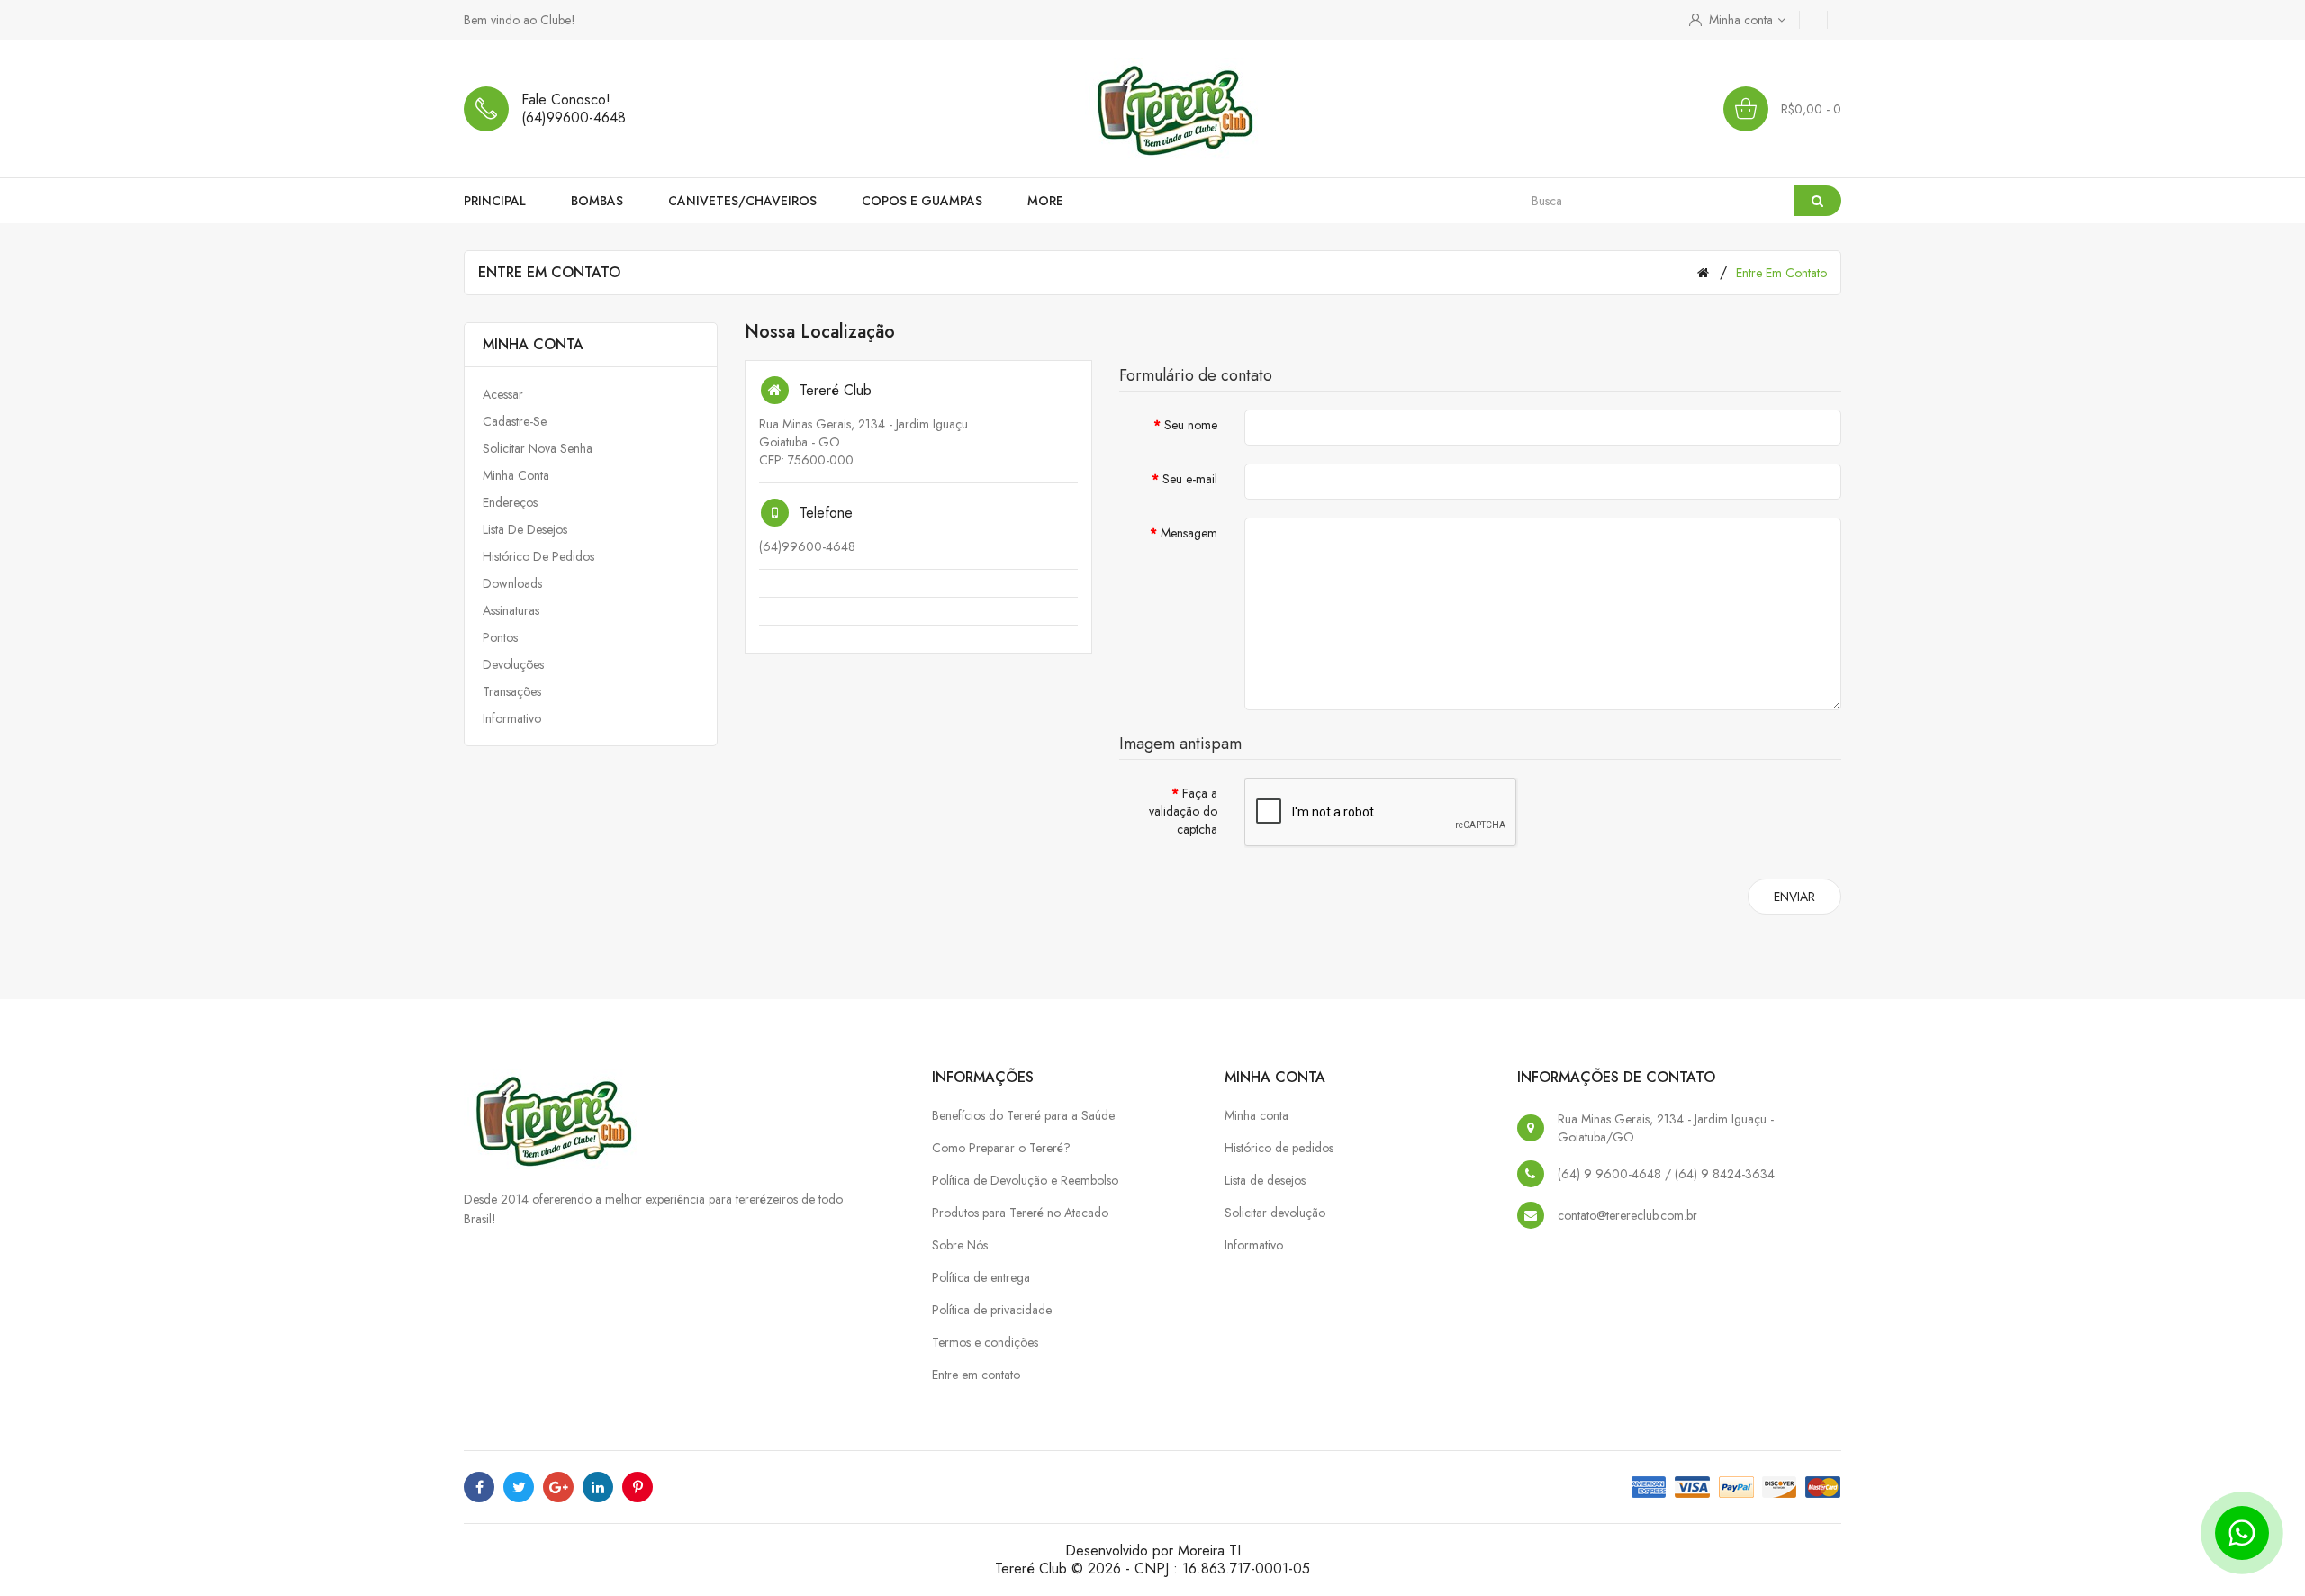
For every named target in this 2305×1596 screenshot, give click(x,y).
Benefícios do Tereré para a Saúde (1023, 1115)
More (1045, 201)
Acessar (503, 394)
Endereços (510, 502)
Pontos (500, 637)
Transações (512, 691)
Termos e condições (985, 1342)
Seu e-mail (1190, 479)
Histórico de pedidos (538, 556)
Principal (495, 201)
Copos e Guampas (922, 201)
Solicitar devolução (1275, 1213)
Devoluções (513, 664)
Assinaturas (511, 610)
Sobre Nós (960, 1245)
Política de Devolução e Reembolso (1025, 1180)
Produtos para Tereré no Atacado (1020, 1213)
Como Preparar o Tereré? (1001, 1148)
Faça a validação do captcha (1183, 811)
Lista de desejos (525, 529)
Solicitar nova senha (538, 448)
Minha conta (516, 475)
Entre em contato (1781, 273)
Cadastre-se (515, 421)
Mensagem (1189, 533)
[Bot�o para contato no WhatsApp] (2242, 1533)
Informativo (512, 718)
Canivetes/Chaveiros (742, 201)
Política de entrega (981, 1277)
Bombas (597, 201)
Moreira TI (1209, 1551)
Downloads (512, 583)
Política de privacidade (992, 1310)
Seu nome (1191, 425)
